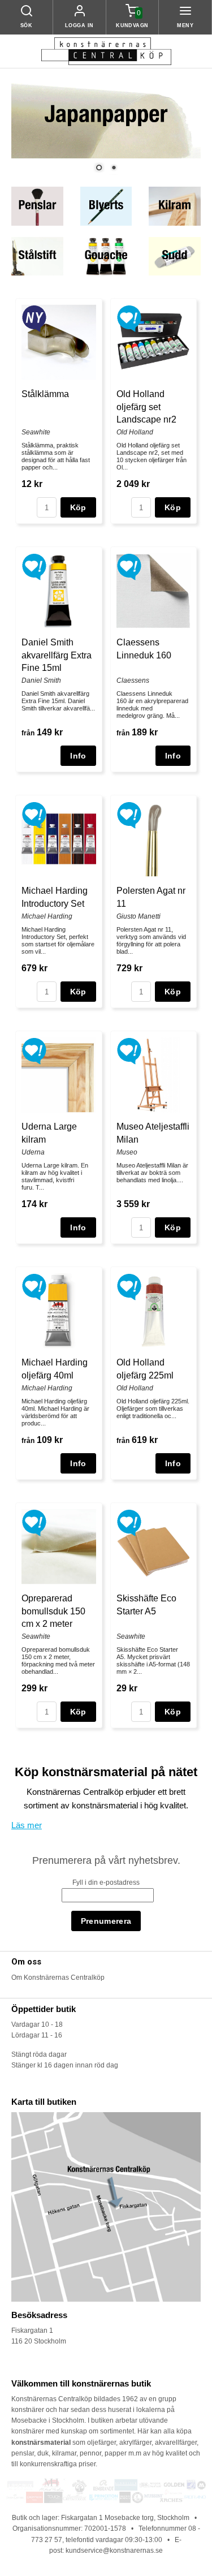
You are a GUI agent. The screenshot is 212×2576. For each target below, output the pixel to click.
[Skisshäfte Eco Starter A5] (129, 1522)
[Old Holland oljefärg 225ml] (129, 1286)
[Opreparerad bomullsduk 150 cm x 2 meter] (34, 1522)
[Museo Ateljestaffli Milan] (129, 1050)
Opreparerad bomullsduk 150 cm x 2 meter (53, 1611)
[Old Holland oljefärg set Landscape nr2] (129, 318)
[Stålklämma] (34, 318)
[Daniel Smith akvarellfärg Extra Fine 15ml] (34, 566)
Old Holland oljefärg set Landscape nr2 (146, 407)
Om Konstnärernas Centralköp (58, 1978)
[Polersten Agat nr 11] (129, 815)
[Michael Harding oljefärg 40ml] (34, 1286)
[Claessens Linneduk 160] (129, 566)
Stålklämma (45, 394)
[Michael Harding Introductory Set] (34, 815)
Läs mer (27, 1825)
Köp (78, 507)
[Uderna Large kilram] (34, 1050)
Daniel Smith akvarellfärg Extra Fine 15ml (57, 655)
